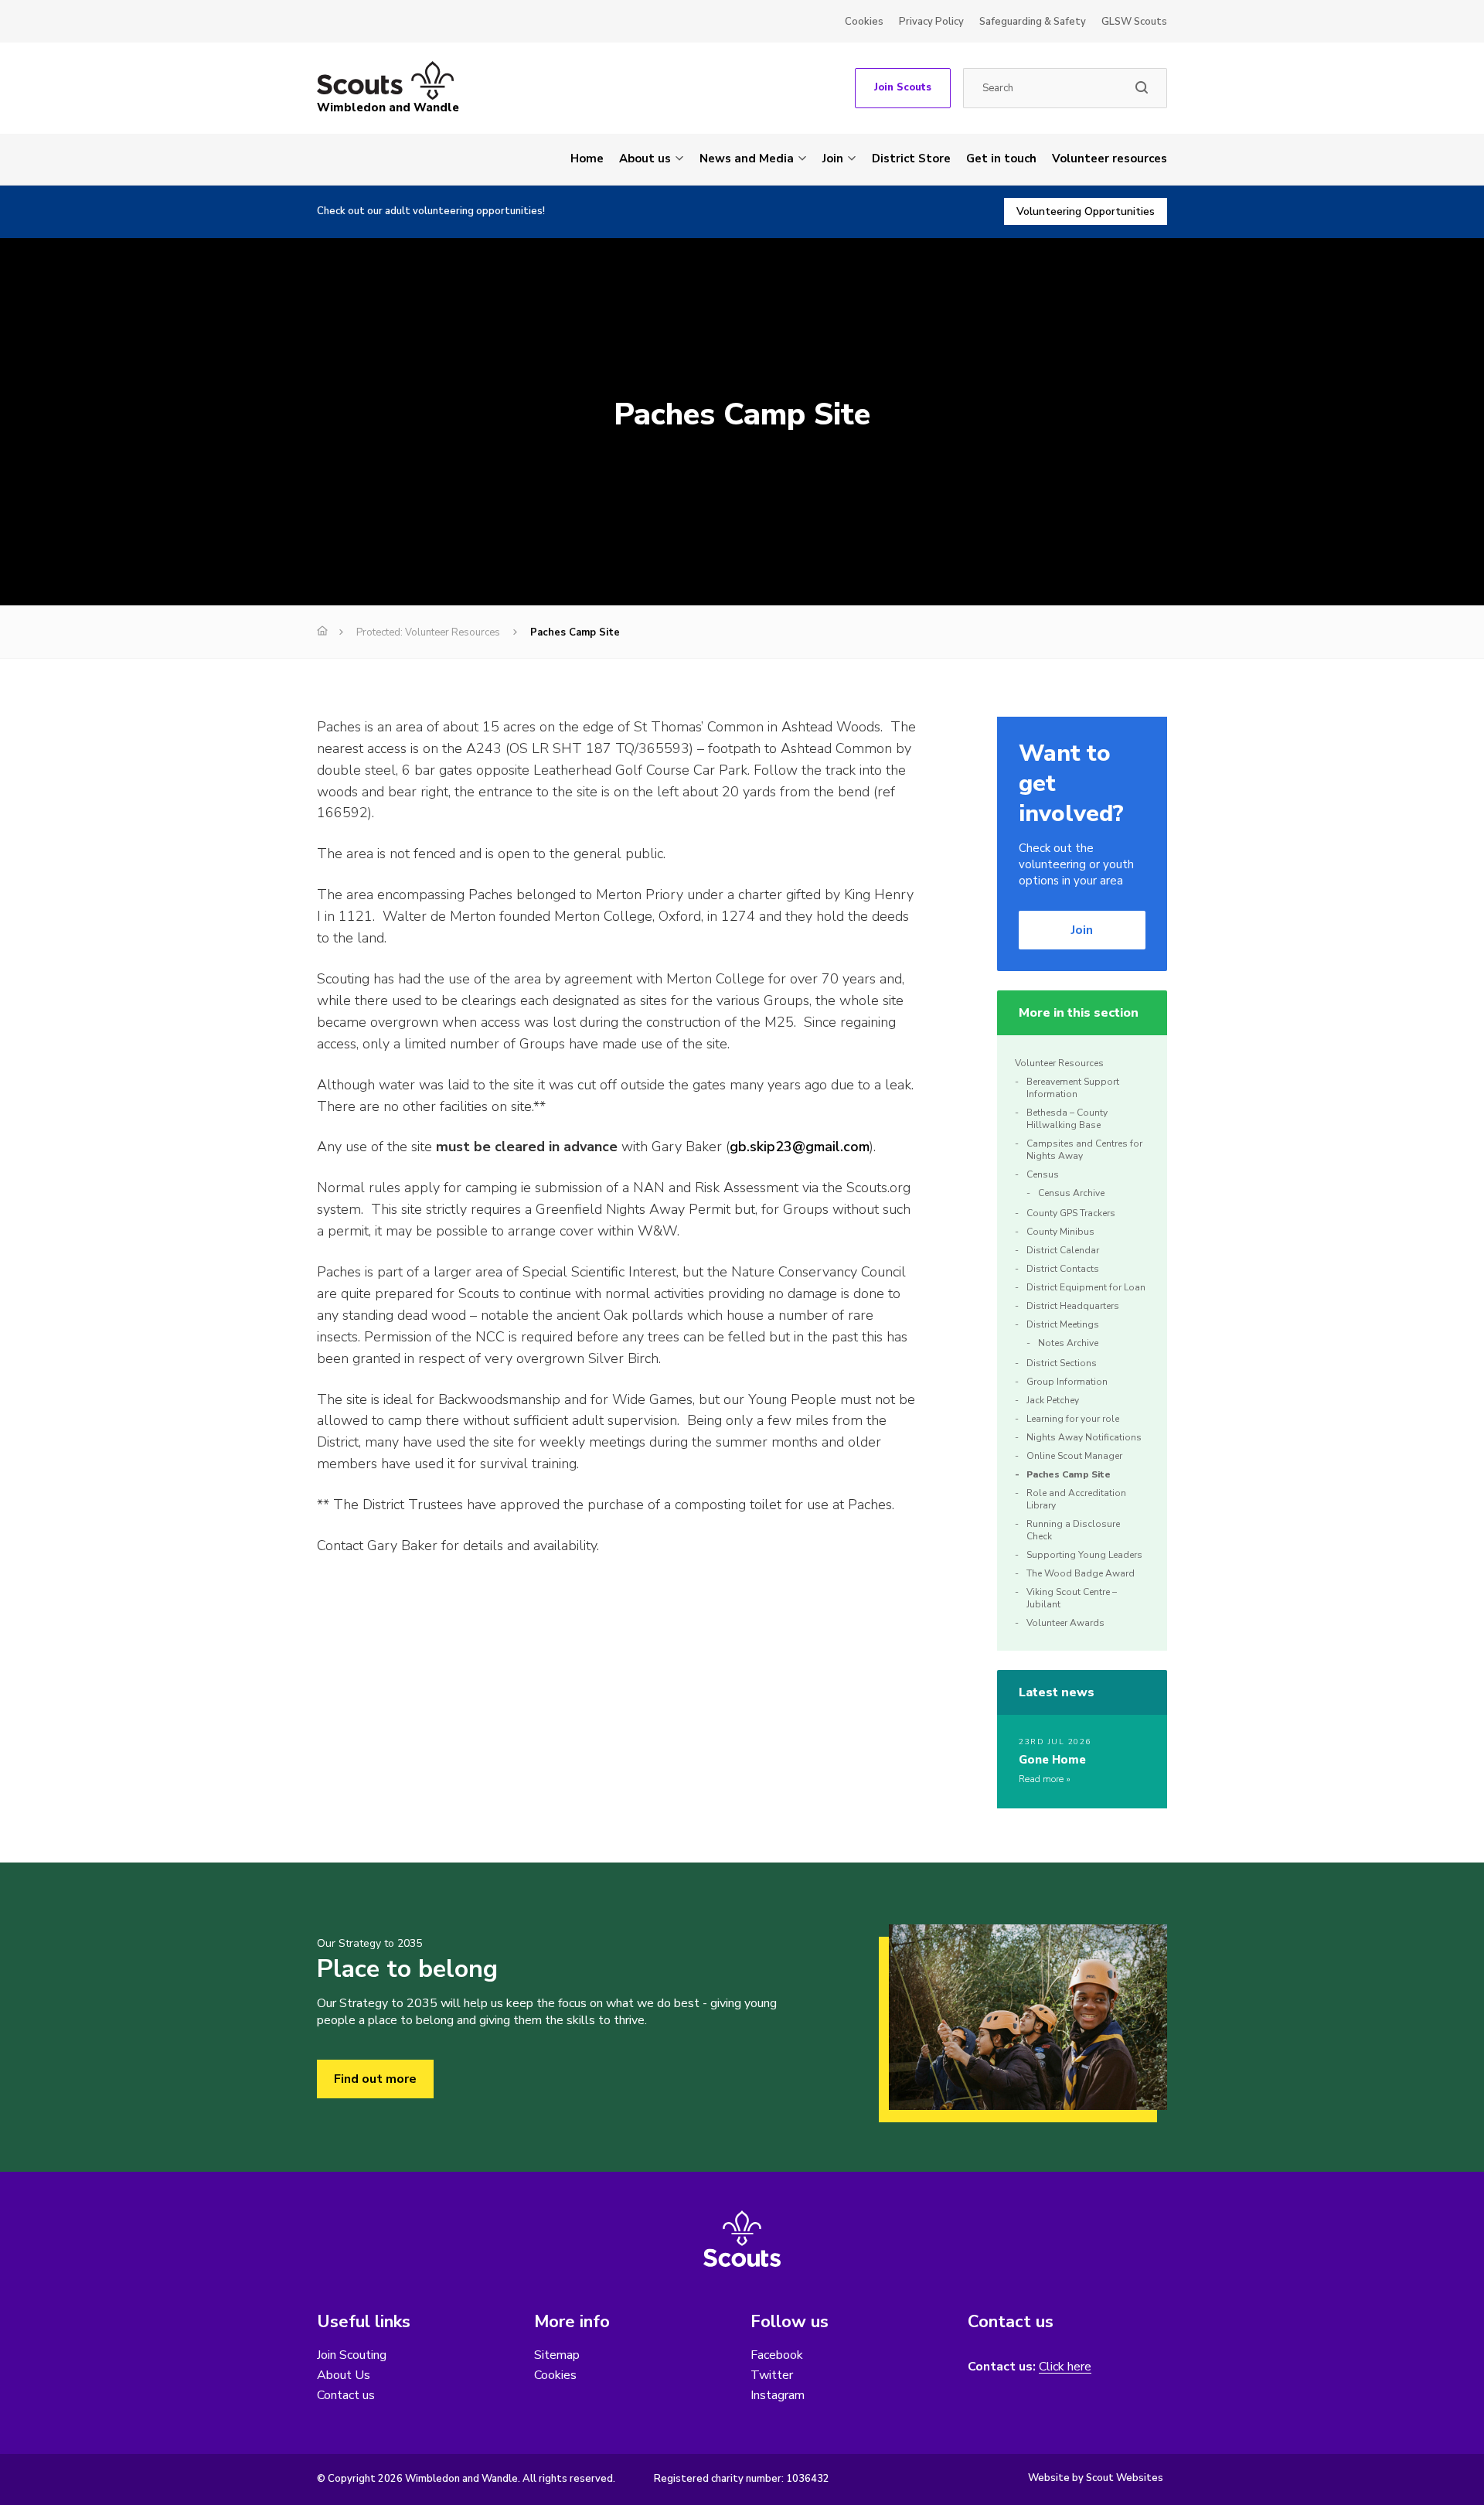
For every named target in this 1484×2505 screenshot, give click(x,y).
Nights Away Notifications (1084, 1437)
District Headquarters (1073, 1306)
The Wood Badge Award (1081, 1573)
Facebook (777, 2355)
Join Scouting (352, 2355)
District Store (911, 158)
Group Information (1067, 1382)
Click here (1065, 2367)
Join (833, 158)
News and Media (747, 158)
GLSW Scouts (1134, 22)
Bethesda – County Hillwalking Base (1067, 1119)
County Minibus (1060, 1232)
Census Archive (1071, 1193)
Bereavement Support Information (1073, 1088)
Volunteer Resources (1059, 1063)
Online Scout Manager (1074, 1456)
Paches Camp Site (1069, 1474)
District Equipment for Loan (1086, 1287)
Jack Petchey (1053, 1400)
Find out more (375, 2079)
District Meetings (1063, 1324)
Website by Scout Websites (1096, 2478)
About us (645, 158)
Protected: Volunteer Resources (428, 632)
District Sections (1062, 1363)
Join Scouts (903, 87)
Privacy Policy (931, 22)
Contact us (346, 2395)
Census (1043, 1174)
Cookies (864, 22)
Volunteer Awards (1065, 1623)
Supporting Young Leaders (1084, 1555)
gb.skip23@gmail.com (800, 1147)
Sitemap (557, 2355)
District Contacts (1063, 1269)
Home (587, 158)
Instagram (778, 2395)
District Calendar (1063, 1250)
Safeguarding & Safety (1033, 22)
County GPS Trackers (1071, 1213)
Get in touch (1001, 158)
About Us (344, 2375)
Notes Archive (1068, 1343)
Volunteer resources (1110, 158)
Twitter (772, 2375)
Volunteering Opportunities (1086, 211)
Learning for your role (1073, 1419)
